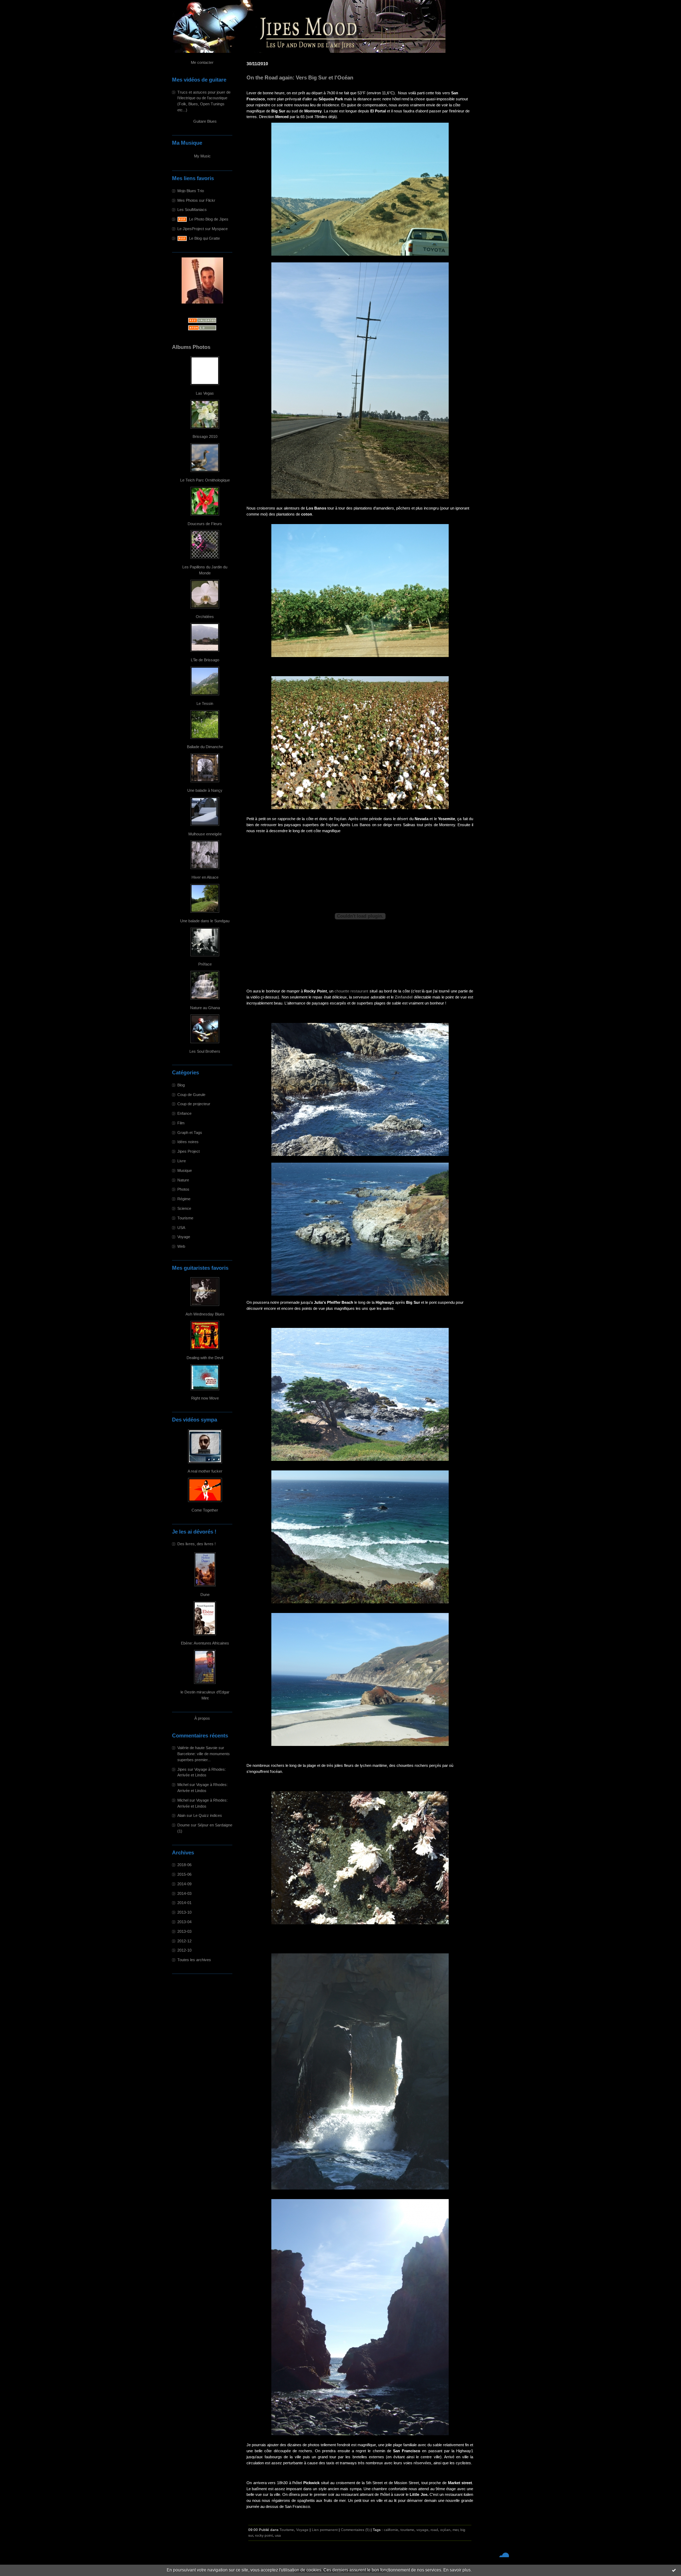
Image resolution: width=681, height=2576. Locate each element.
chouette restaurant (351, 991)
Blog (181, 1085)
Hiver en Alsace (205, 877)
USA (181, 1228)
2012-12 (184, 1941)
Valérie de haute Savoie (197, 1748)
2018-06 (184, 1865)
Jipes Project (189, 1151)
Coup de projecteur (194, 1104)
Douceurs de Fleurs (205, 524)
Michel (183, 1785)
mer (455, 2530)
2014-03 (184, 1893)
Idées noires (188, 1142)
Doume (184, 1825)
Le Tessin (205, 703)
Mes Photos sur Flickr (196, 200)
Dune (205, 1595)
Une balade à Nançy (205, 790)
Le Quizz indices (208, 1815)
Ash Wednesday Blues (205, 1314)
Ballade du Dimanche (205, 747)
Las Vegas (205, 393)
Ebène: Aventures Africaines (205, 1643)
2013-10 (184, 1912)
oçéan (445, 2530)
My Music (202, 156)
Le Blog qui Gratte (204, 238)
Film (181, 1123)
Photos (183, 1189)
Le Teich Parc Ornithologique (205, 480)
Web (181, 1246)
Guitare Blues (205, 121)
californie (391, 2530)
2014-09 (184, 1884)
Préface (205, 964)
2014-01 (184, 1903)
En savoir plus (457, 2570)
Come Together (205, 1510)
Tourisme (185, 1218)
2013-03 (184, 1931)
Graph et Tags (190, 1133)
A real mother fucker (205, 1471)
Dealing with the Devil (205, 1358)
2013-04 (184, 1922)
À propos (202, 1718)
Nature (183, 1180)
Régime (184, 1199)
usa (278, 2535)
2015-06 (184, 1874)
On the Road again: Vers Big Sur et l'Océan (300, 78)
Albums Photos (191, 347)
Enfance (184, 1113)
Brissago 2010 (205, 436)
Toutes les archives (194, 1960)
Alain (181, 1815)
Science (184, 1208)
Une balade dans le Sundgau (205, 921)
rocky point (264, 2535)
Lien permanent (325, 2530)
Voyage (184, 1237)
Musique (185, 1170)
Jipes (182, 1769)
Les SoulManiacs (192, 210)
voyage (422, 2530)
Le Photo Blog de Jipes (209, 219)
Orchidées (205, 617)
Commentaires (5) (355, 2530)
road (434, 2530)
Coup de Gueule (191, 1095)
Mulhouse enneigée (205, 834)
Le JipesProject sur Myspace (203, 229)
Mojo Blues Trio (191, 191)
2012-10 (184, 1950)
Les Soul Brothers (205, 1051)
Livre (182, 1161)
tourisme (407, 2530)
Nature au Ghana (205, 1008)
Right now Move (205, 1398)
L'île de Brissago (205, 660)
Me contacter (202, 62)
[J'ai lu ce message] (674, 2570)
